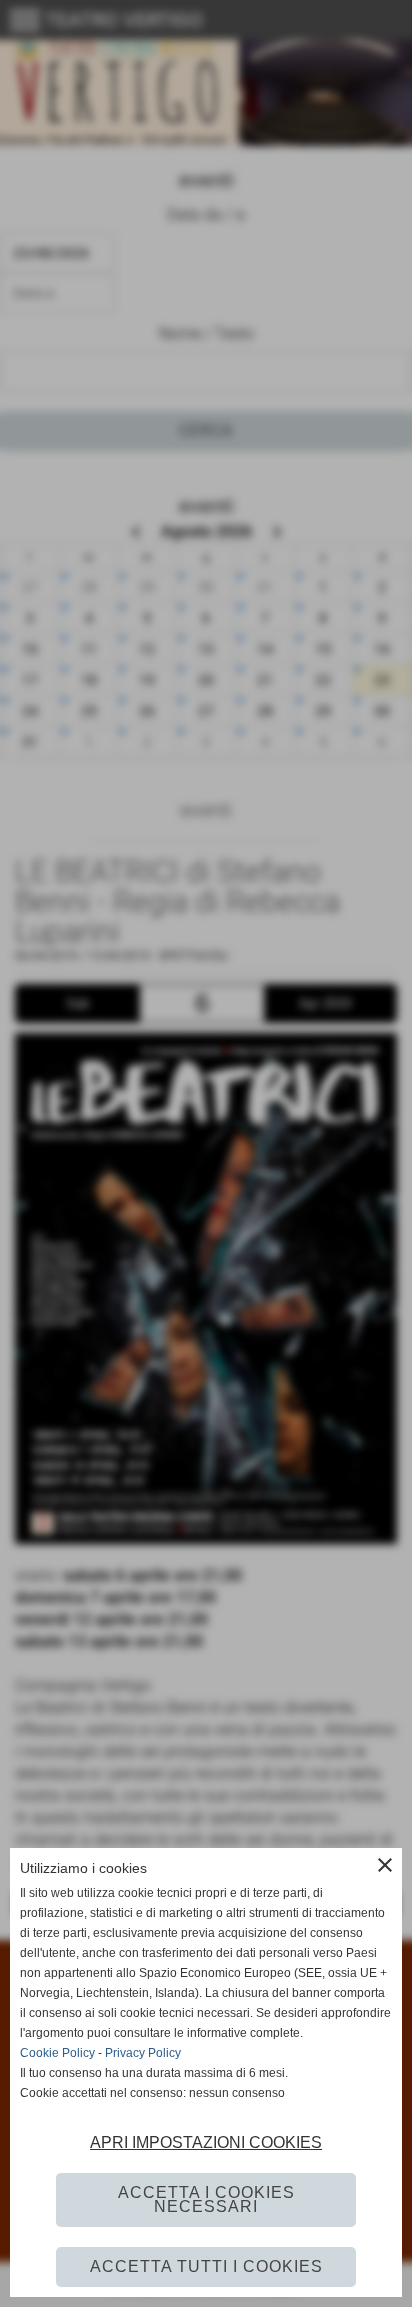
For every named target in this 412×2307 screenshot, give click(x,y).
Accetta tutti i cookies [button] (206, 2266)
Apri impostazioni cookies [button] (206, 2142)
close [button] (385, 1865)
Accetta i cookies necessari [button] (206, 2199)
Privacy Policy (143, 2053)
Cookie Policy (57, 2053)
